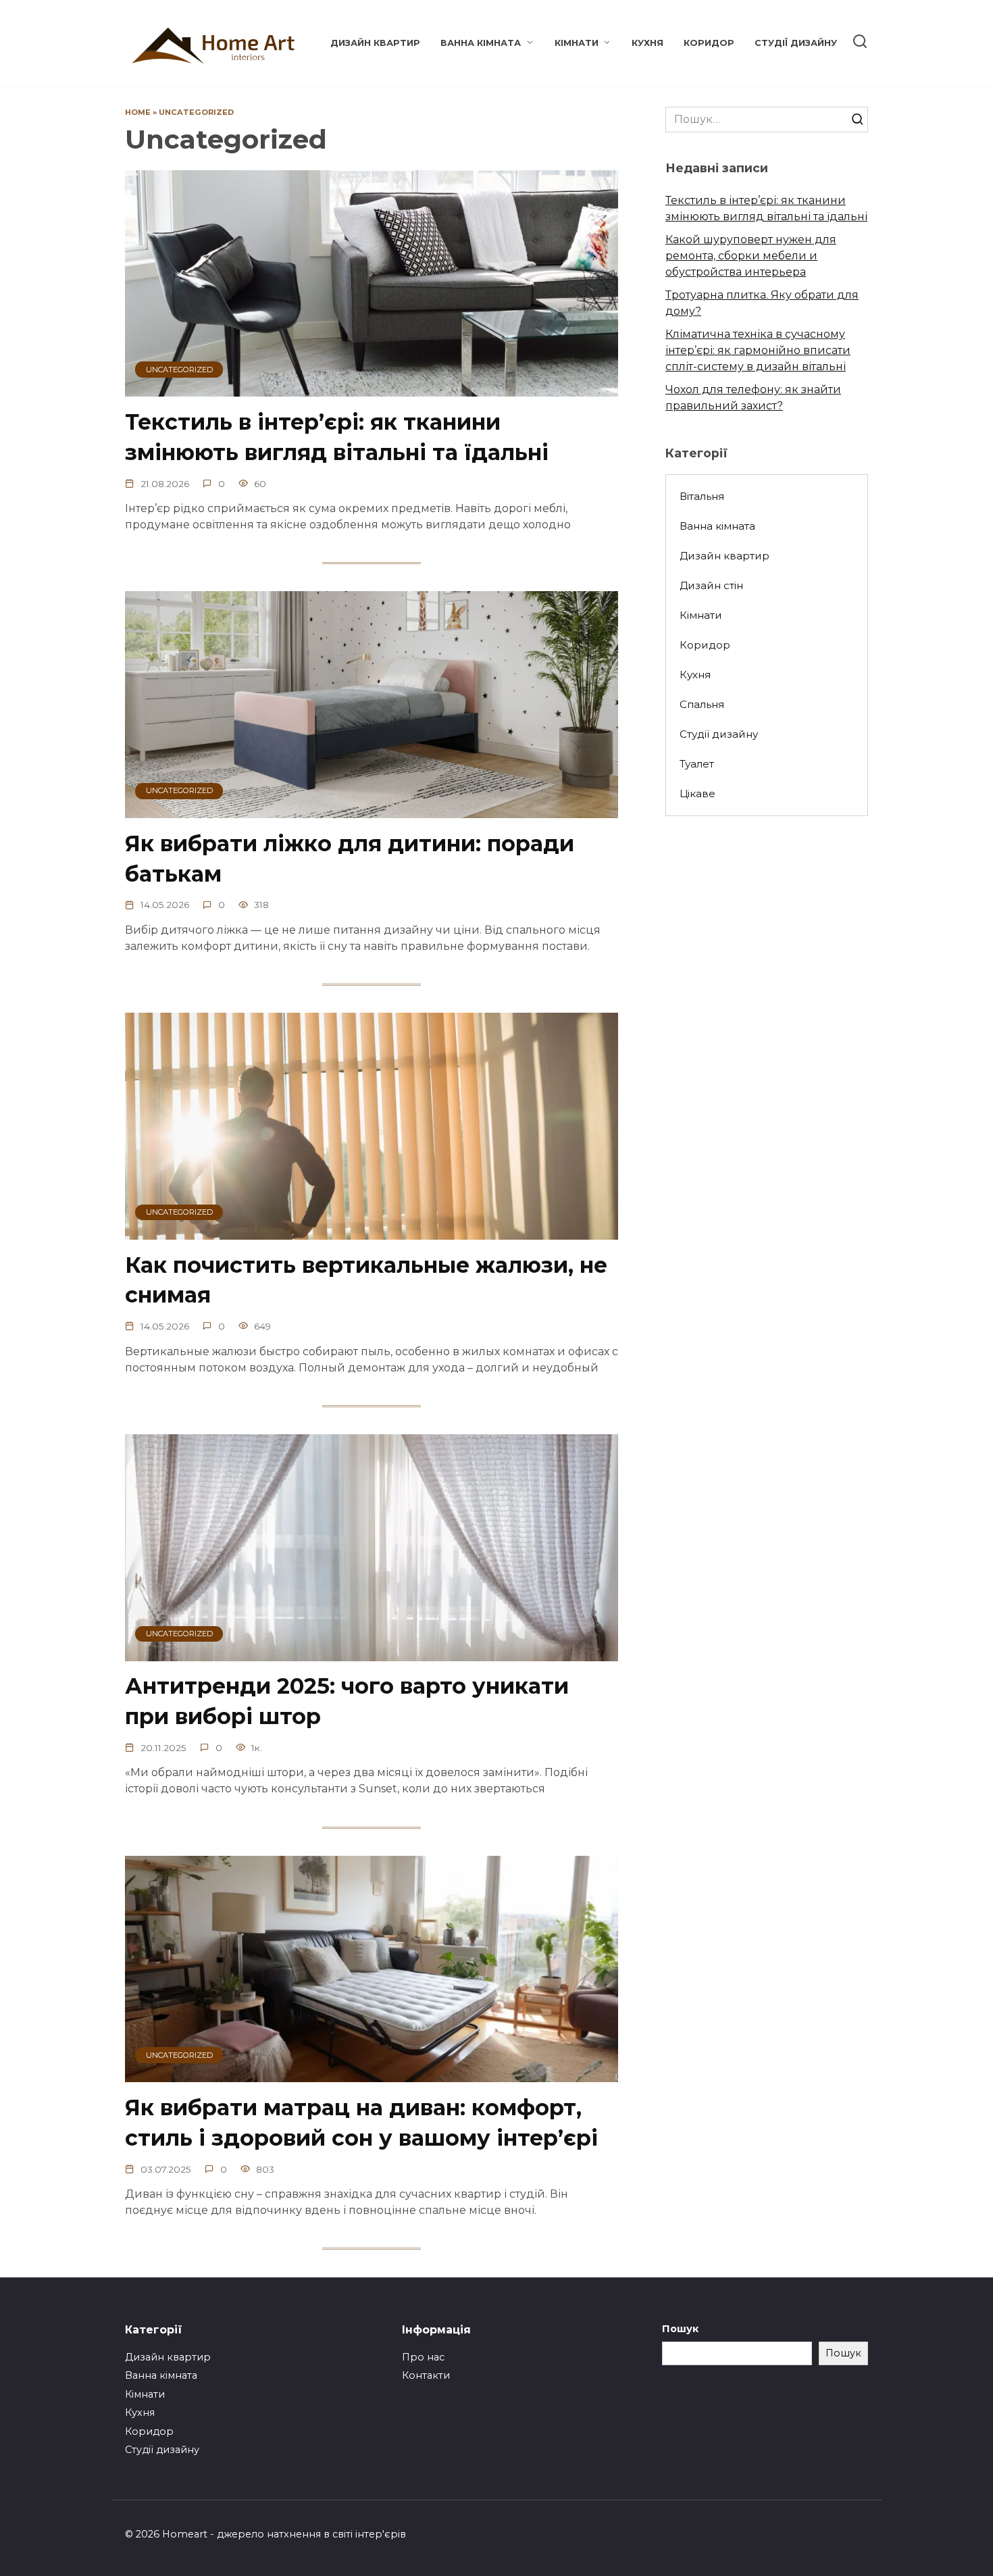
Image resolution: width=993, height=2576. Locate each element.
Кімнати (577, 43)
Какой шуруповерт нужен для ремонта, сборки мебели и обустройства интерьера (751, 256)
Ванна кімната (481, 43)
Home (138, 112)
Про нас (423, 2357)
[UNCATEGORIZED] (372, 388)
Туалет (697, 764)
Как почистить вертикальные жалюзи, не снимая (366, 1280)
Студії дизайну (796, 43)
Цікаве (697, 793)
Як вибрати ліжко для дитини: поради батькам (350, 859)
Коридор (709, 43)
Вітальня (702, 496)
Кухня (647, 43)
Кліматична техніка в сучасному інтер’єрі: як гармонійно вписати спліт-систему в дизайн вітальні (758, 350)
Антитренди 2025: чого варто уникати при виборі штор (347, 1702)
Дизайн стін (711, 585)
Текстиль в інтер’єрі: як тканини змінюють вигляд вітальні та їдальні (337, 437)
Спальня (702, 704)
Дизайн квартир (375, 43)
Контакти (426, 2375)
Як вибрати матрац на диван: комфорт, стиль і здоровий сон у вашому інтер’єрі (361, 2123)
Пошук (680, 2329)
